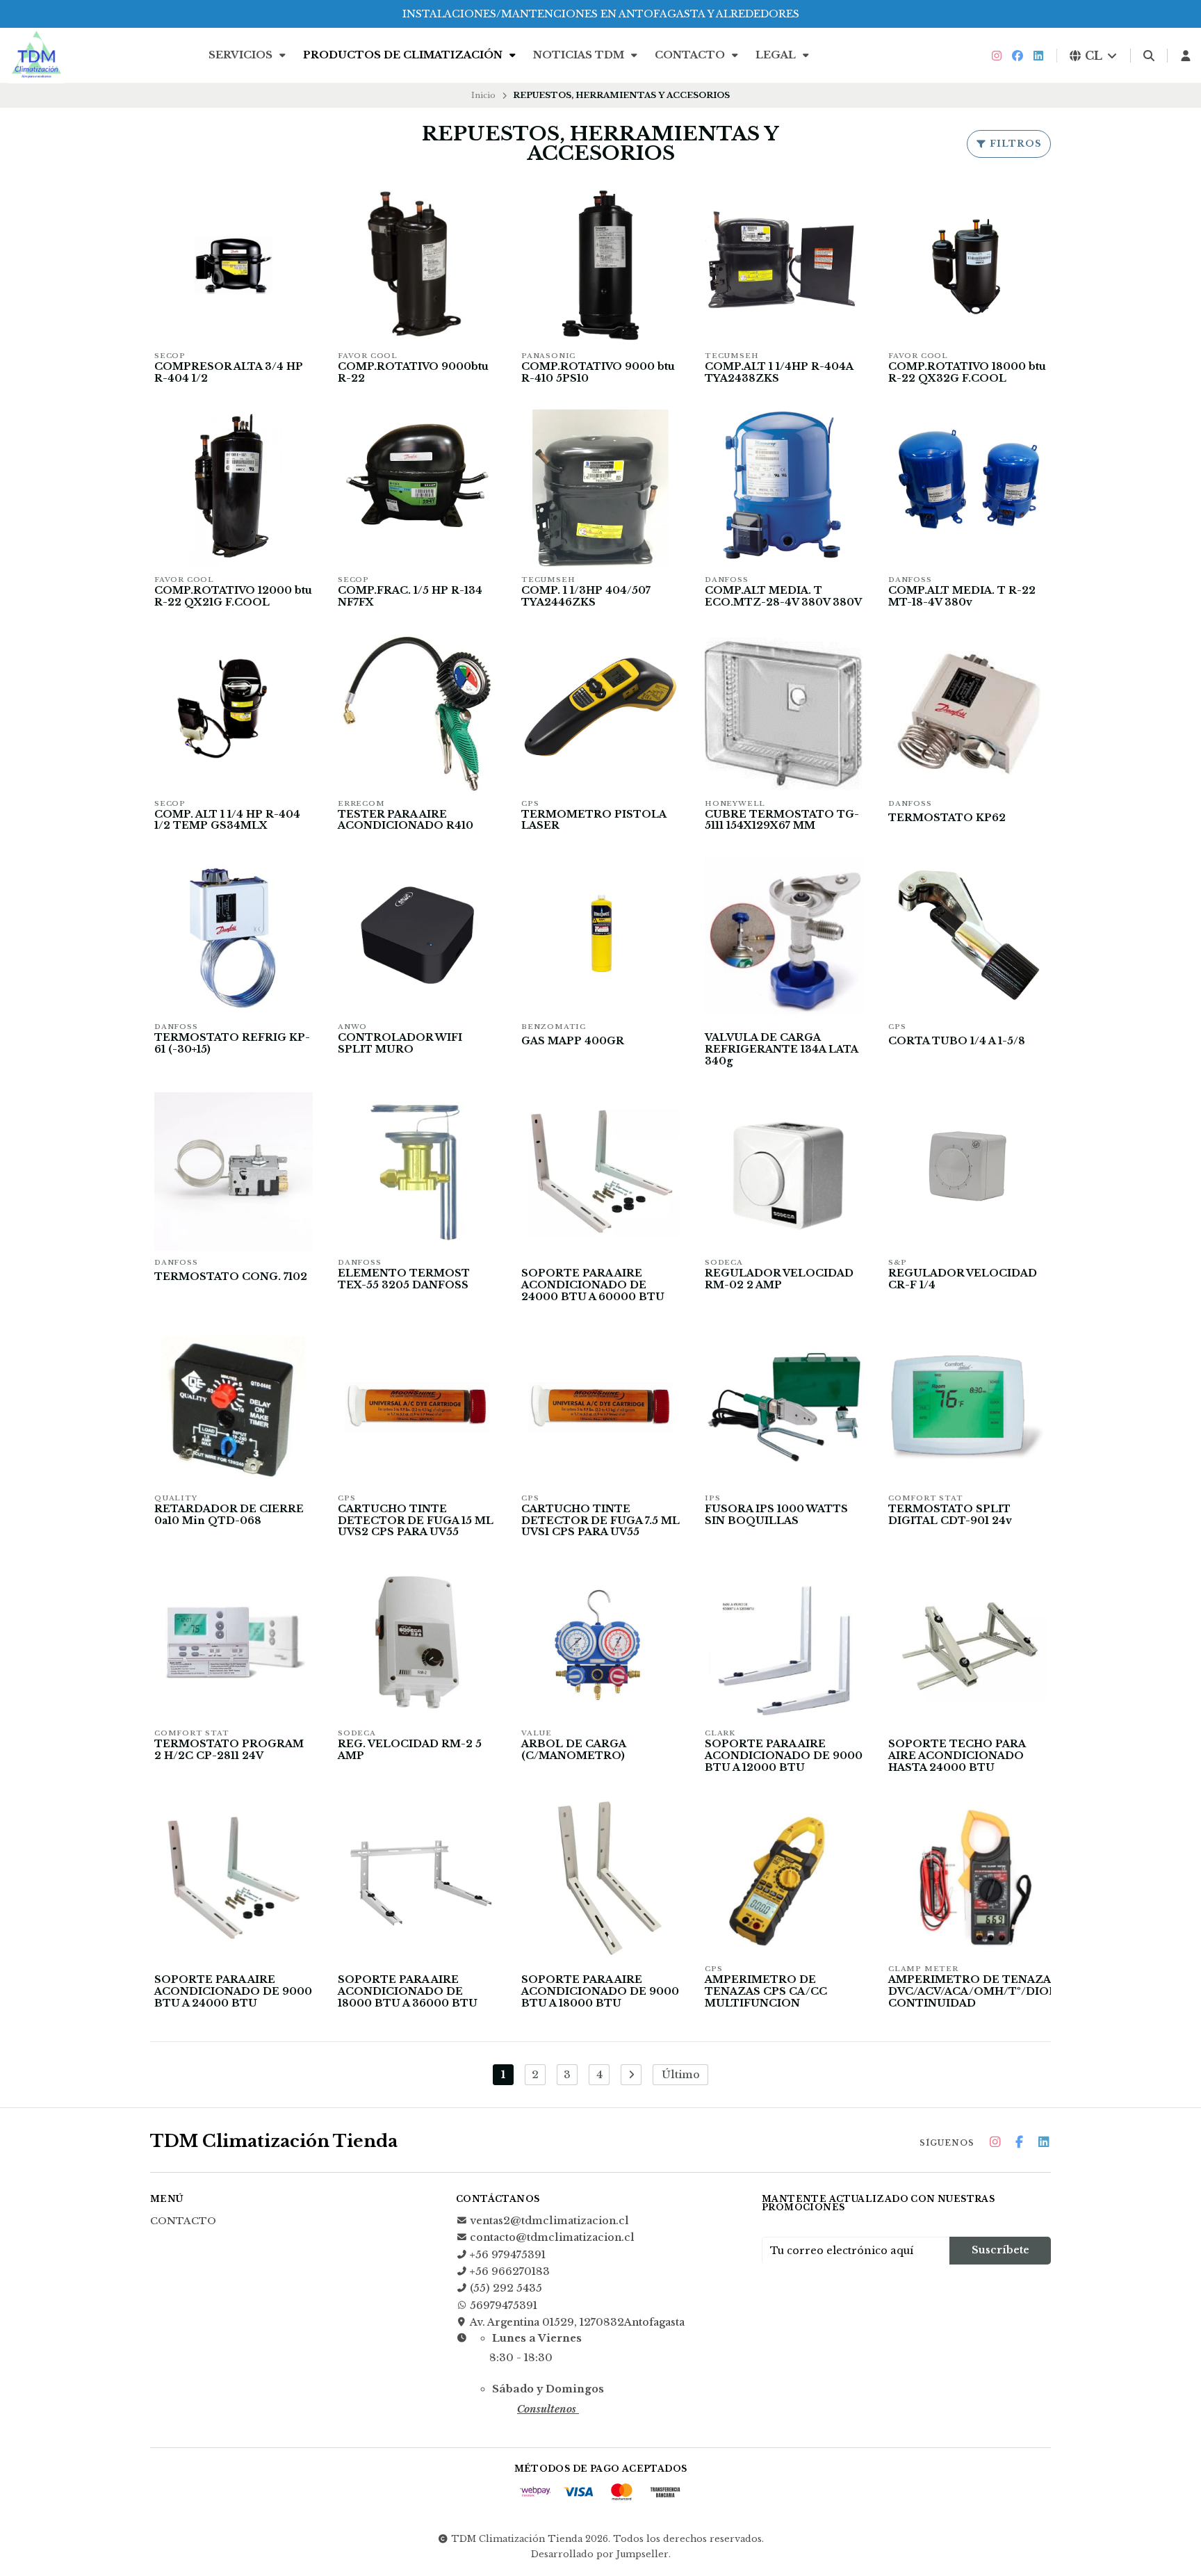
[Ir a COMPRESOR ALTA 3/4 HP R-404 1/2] (234, 265)
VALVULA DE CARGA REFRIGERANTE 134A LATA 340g (781, 1050)
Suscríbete (1000, 2250)
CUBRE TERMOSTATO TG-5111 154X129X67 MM (782, 820)
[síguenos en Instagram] (997, 56)
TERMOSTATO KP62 (947, 818)
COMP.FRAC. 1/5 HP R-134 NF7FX (410, 597)
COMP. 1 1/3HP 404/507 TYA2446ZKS (586, 597)
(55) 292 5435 (506, 2288)
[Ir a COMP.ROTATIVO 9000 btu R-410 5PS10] (600, 265)
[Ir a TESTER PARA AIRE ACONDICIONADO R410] (417, 713)
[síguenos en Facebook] (1018, 56)
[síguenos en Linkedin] (1038, 56)
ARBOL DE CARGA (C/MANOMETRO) (573, 1750)
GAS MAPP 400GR (573, 1041)
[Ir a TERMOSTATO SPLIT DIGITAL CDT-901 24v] (967, 1407)
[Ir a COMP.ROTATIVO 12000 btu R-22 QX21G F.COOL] (234, 489)
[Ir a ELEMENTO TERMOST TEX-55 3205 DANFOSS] (417, 1172)
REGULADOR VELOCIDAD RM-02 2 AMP (779, 1279)
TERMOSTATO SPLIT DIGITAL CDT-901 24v (950, 1515)
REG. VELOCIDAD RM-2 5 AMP (410, 1750)
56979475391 (504, 2306)
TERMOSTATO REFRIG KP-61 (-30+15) (232, 1044)
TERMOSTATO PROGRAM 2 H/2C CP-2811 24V (229, 1750)
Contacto (691, 55)
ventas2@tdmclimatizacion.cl (549, 2221)
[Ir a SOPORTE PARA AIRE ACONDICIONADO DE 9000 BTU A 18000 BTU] (600, 1878)
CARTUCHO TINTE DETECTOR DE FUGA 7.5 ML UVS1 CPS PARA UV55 (600, 1521)
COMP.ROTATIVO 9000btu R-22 (413, 373)
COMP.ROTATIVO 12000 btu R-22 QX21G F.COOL (233, 597)
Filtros (1014, 144)
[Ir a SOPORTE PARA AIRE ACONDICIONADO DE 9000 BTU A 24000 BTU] (234, 1878)
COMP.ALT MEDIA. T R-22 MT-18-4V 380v (962, 597)
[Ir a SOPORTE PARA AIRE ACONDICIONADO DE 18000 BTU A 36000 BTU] (417, 1878)
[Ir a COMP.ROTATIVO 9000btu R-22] (417, 265)
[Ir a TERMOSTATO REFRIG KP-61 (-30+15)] (234, 936)
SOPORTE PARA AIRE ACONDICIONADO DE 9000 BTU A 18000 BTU (600, 1992)
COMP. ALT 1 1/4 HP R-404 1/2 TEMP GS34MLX (227, 820)
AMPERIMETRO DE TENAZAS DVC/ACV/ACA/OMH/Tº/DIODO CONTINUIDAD (978, 1992)
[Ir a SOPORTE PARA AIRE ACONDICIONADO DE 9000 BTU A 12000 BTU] (784, 1642)
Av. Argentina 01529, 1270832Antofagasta (577, 2322)
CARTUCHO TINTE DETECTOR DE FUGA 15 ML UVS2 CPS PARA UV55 (416, 1521)
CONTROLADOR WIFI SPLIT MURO (400, 1044)
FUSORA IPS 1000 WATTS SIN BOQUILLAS (776, 1515)
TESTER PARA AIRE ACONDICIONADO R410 (406, 820)
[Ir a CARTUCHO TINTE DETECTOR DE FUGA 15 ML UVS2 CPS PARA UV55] (417, 1407)
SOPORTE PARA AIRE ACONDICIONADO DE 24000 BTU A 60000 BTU (593, 1285)
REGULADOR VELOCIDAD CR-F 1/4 (963, 1279)
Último (681, 2075)
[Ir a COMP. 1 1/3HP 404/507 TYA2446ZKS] (600, 489)
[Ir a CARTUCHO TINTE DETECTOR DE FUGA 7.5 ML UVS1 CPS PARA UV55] (600, 1407)
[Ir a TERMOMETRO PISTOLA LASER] (600, 713)
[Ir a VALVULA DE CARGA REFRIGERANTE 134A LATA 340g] (784, 936)
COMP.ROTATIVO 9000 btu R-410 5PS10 (598, 373)
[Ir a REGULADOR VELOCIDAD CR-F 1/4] (967, 1172)
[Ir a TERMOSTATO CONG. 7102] (234, 1172)
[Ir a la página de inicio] (36, 56)
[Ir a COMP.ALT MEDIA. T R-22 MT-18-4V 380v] (967, 489)
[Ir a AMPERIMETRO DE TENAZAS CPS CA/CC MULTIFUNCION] (784, 1878)
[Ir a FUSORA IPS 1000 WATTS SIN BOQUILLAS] (784, 1407)
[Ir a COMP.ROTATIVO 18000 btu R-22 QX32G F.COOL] (967, 265)
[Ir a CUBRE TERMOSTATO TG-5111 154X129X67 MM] (784, 713)
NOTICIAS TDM (580, 55)
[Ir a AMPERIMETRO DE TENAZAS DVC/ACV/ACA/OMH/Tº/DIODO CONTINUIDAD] (967, 1878)
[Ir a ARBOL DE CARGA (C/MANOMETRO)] (600, 1642)
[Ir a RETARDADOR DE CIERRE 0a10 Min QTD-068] (234, 1407)
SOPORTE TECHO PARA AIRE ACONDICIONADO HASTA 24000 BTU (957, 1756)
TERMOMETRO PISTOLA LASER (594, 820)
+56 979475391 (508, 2255)
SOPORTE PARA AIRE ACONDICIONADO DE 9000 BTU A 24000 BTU (233, 1992)
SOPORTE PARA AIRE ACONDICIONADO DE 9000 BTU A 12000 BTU (784, 1756)
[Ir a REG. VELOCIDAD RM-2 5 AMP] (417, 1642)
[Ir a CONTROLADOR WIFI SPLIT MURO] (417, 936)
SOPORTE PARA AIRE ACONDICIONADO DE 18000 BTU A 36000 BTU (408, 1992)
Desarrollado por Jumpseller (600, 2554)
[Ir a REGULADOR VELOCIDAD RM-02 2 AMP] (784, 1172)
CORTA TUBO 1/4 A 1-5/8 (957, 1041)
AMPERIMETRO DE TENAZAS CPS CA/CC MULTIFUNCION (766, 1992)
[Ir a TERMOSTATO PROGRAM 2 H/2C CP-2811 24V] (234, 1642)
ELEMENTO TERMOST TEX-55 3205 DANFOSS (404, 1279)
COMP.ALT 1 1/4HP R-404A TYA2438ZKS (779, 373)
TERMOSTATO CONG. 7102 (231, 1277)
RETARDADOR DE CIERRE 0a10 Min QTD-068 (229, 1515)
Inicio (483, 95)
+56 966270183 (510, 2271)
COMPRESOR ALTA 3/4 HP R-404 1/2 (229, 373)
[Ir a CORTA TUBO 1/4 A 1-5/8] (967, 936)
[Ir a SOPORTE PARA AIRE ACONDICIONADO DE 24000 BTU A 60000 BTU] (600, 1172)
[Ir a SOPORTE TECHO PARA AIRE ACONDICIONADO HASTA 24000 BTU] (967, 1642)
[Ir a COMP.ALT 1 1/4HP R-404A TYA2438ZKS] (784, 265)
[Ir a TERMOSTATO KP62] (967, 713)
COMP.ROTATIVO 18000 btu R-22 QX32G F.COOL (967, 373)
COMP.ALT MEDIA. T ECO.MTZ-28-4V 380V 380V (783, 597)
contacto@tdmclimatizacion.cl (552, 2237)
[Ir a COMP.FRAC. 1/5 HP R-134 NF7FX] (417, 489)
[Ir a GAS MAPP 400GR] (600, 936)
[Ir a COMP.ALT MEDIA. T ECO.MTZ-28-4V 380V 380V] (784, 489)
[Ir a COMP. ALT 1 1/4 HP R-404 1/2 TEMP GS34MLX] (234, 713)
